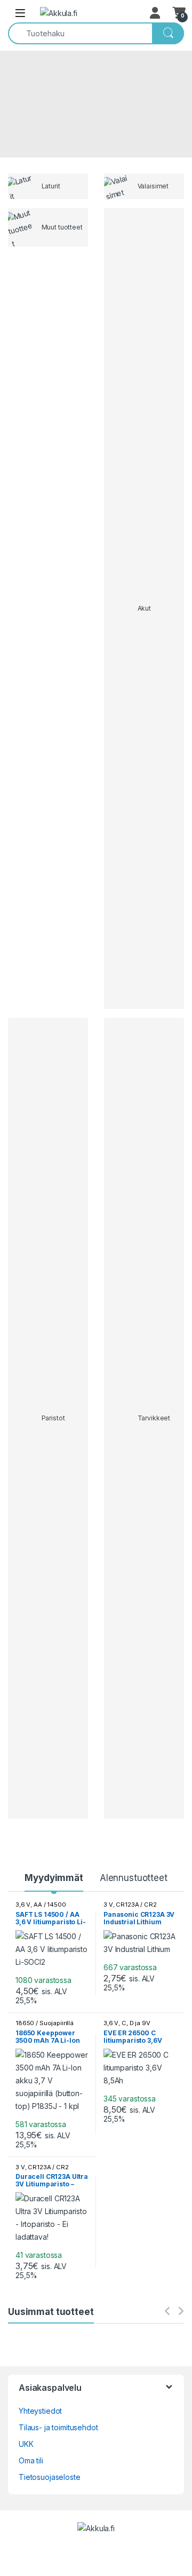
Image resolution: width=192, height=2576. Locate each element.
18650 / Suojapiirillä (45, 2023)
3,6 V (23, 1905)
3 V (108, 1905)
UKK (26, 2444)
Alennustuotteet (134, 1878)
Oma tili (31, 2460)
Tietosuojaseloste (50, 2477)
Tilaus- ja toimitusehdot (58, 2427)
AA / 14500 (50, 1905)
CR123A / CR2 (136, 1905)
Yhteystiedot (40, 2411)
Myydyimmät (54, 1878)
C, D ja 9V (136, 2023)
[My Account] (156, 13)
